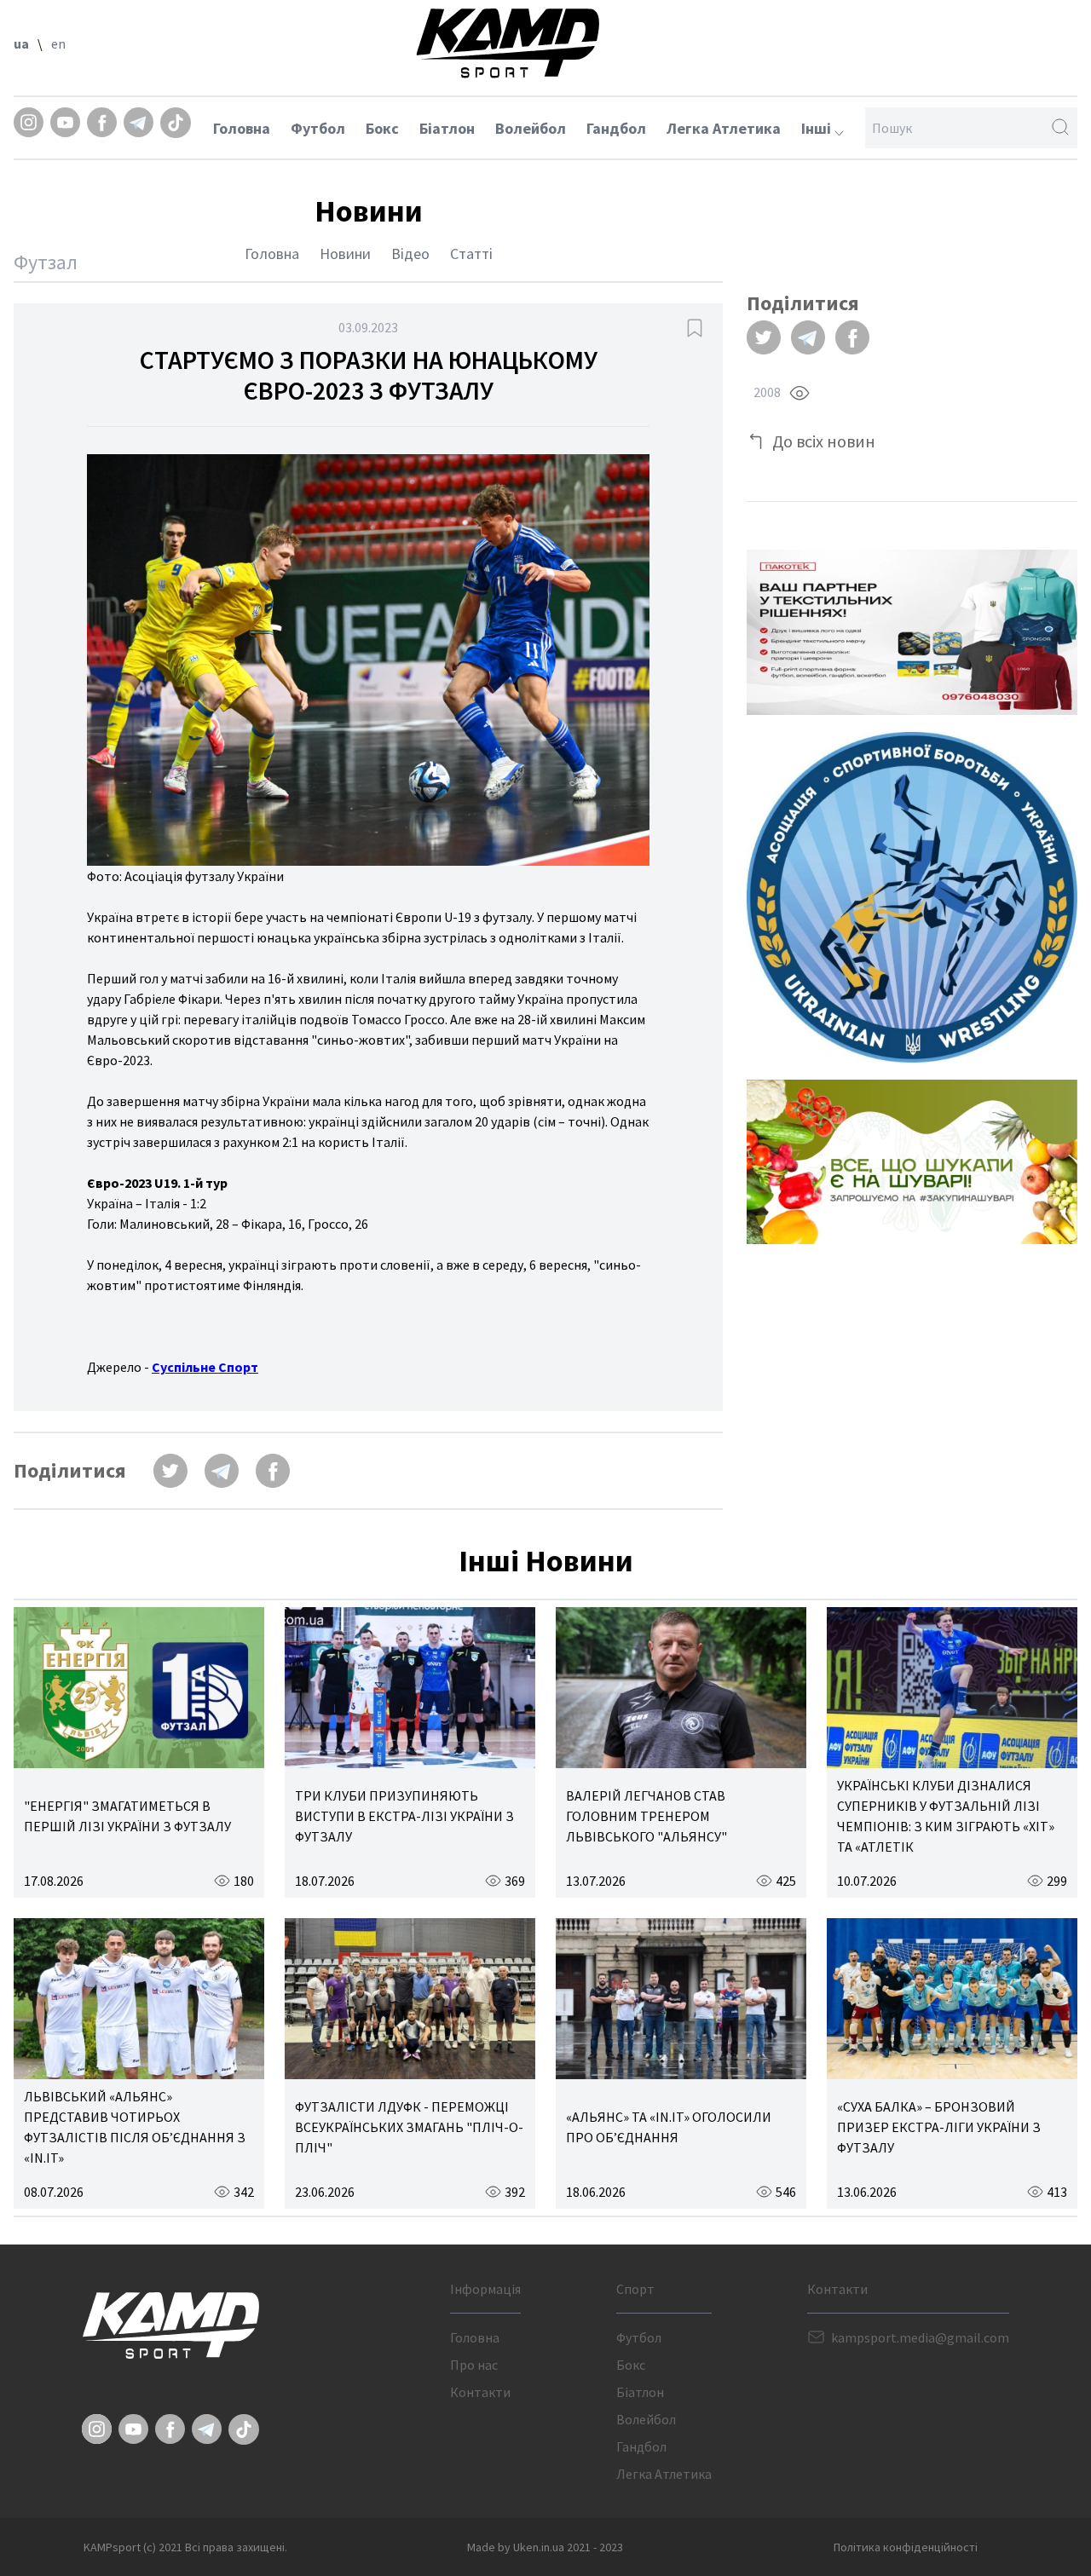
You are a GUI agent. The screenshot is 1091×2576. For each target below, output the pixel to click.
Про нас (474, 2365)
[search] (1060, 128)
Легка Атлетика (724, 128)
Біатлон (447, 128)
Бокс (382, 128)
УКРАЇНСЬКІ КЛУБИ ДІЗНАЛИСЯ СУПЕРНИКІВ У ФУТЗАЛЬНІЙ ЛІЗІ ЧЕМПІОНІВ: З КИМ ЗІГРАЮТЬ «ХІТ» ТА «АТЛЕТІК (946, 1816)
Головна (242, 128)
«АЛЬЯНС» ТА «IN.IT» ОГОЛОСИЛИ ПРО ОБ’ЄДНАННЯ (669, 2127)
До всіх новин (824, 441)
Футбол (318, 128)
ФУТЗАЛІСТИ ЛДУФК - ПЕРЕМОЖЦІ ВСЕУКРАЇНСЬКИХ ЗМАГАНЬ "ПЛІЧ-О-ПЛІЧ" (409, 2127)
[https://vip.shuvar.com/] (912, 1162)
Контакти (480, 2392)
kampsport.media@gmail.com (920, 2337)
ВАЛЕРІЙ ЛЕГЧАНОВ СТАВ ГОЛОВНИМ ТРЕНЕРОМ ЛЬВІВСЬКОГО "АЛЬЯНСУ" (647, 1816)
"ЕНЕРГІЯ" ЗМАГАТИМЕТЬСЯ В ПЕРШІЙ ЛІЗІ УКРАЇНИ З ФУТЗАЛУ (127, 1816)
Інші (818, 128)
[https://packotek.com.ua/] (912, 632)
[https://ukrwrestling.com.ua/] (912, 897)
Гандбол (616, 128)
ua (21, 43)
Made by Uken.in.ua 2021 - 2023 (545, 2547)
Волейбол (531, 128)
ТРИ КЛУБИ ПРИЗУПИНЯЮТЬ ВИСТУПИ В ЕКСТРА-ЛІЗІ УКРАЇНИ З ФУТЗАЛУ (404, 1816)
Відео (410, 254)
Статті (471, 254)
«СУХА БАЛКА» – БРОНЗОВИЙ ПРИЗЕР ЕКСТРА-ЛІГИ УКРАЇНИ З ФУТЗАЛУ (939, 2127)
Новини (345, 254)
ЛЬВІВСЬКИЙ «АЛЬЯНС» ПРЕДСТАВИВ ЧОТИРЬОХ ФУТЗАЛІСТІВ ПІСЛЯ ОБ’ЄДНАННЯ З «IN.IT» (135, 2127)
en (58, 43)
